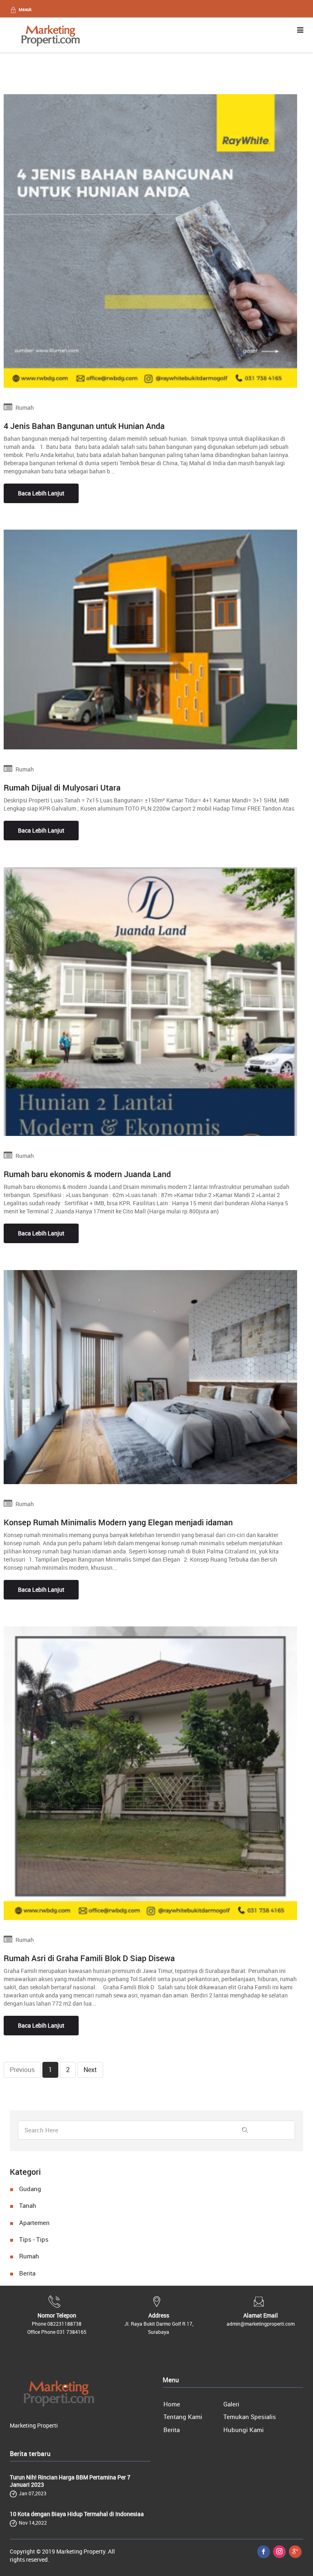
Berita (27, 2273)
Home (172, 2404)
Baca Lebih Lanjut (41, 493)
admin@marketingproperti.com (261, 2324)
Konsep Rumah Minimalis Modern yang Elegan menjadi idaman (118, 1522)
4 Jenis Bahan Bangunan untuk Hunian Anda (84, 426)
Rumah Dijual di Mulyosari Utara (62, 788)
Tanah (28, 2205)
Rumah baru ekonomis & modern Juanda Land (87, 1174)
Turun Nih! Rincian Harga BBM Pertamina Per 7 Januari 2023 (70, 2481)
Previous (22, 2070)
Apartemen (34, 2223)
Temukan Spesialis (250, 2417)
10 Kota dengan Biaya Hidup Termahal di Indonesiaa (77, 2514)
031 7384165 (72, 2332)
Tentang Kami (183, 2417)
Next (90, 2070)
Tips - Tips (34, 2239)
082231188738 (64, 2324)
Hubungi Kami (244, 2430)
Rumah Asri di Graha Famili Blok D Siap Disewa (89, 1958)
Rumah (29, 2256)
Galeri (231, 2404)
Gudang (30, 2189)
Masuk (25, 9)
